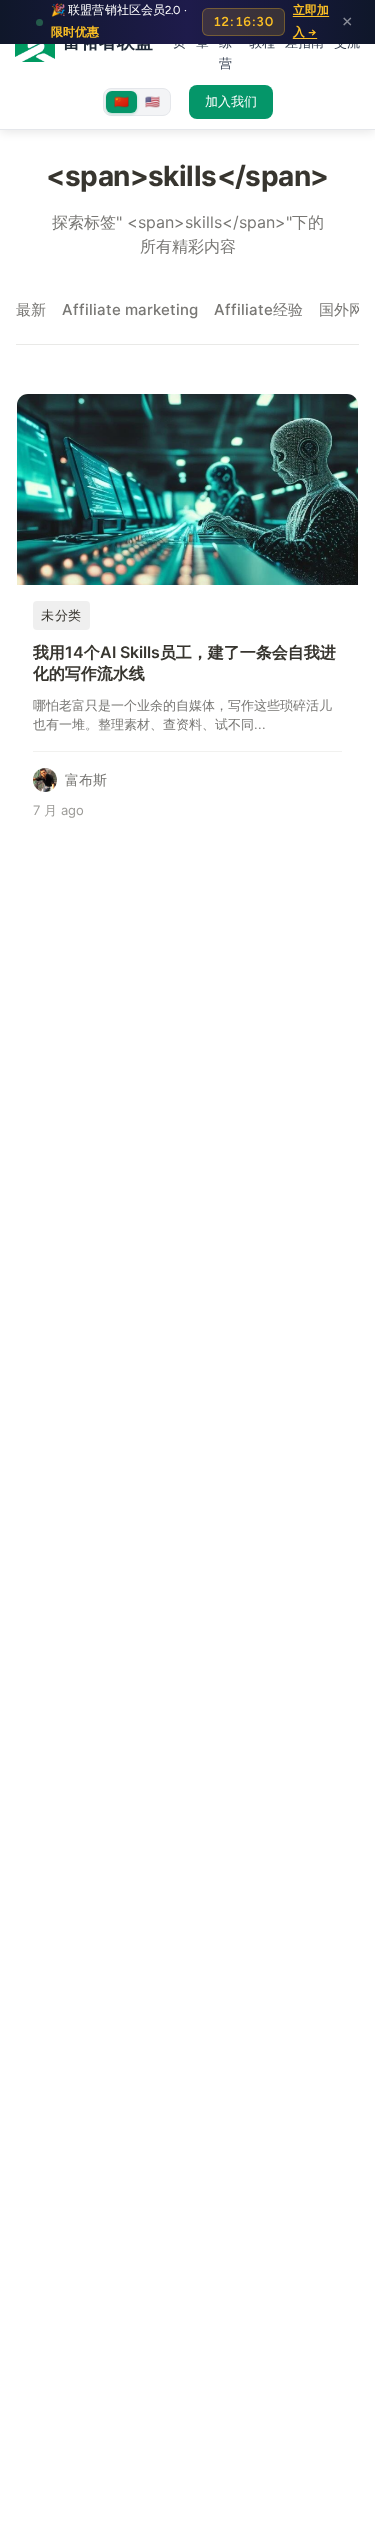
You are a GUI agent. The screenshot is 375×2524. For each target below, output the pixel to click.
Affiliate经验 (258, 309)
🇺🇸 (152, 102)
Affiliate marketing (130, 309)
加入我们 (231, 101)
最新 (31, 309)
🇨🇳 (121, 102)
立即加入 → (311, 21)
